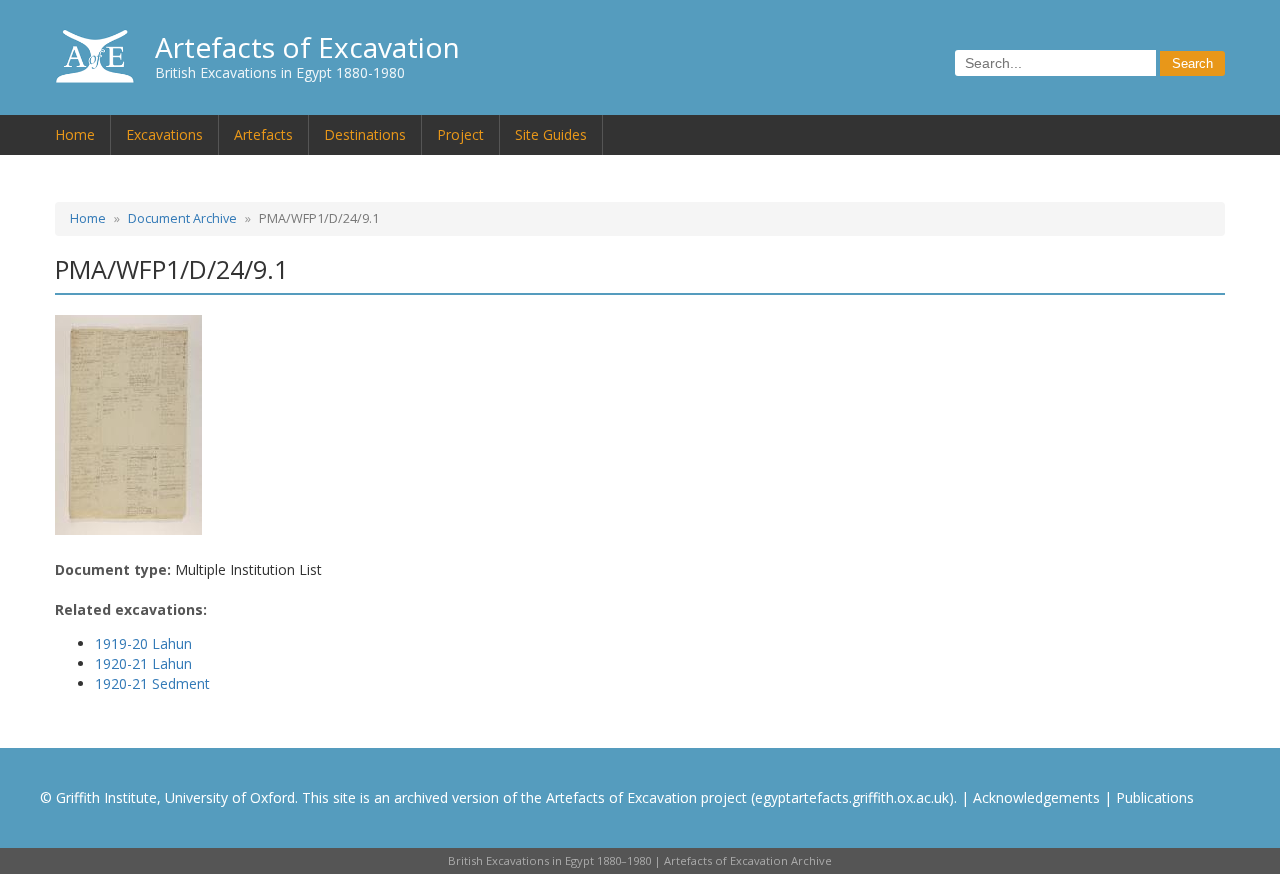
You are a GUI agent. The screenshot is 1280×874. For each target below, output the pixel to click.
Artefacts (263, 134)
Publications (1155, 797)
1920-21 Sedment (152, 683)
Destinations (365, 134)
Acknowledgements (1036, 797)
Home (75, 134)
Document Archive (182, 218)
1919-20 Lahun (143, 643)
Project (460, 134)
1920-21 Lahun (143, 663)
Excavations (164, 134)
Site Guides (551, 134)
